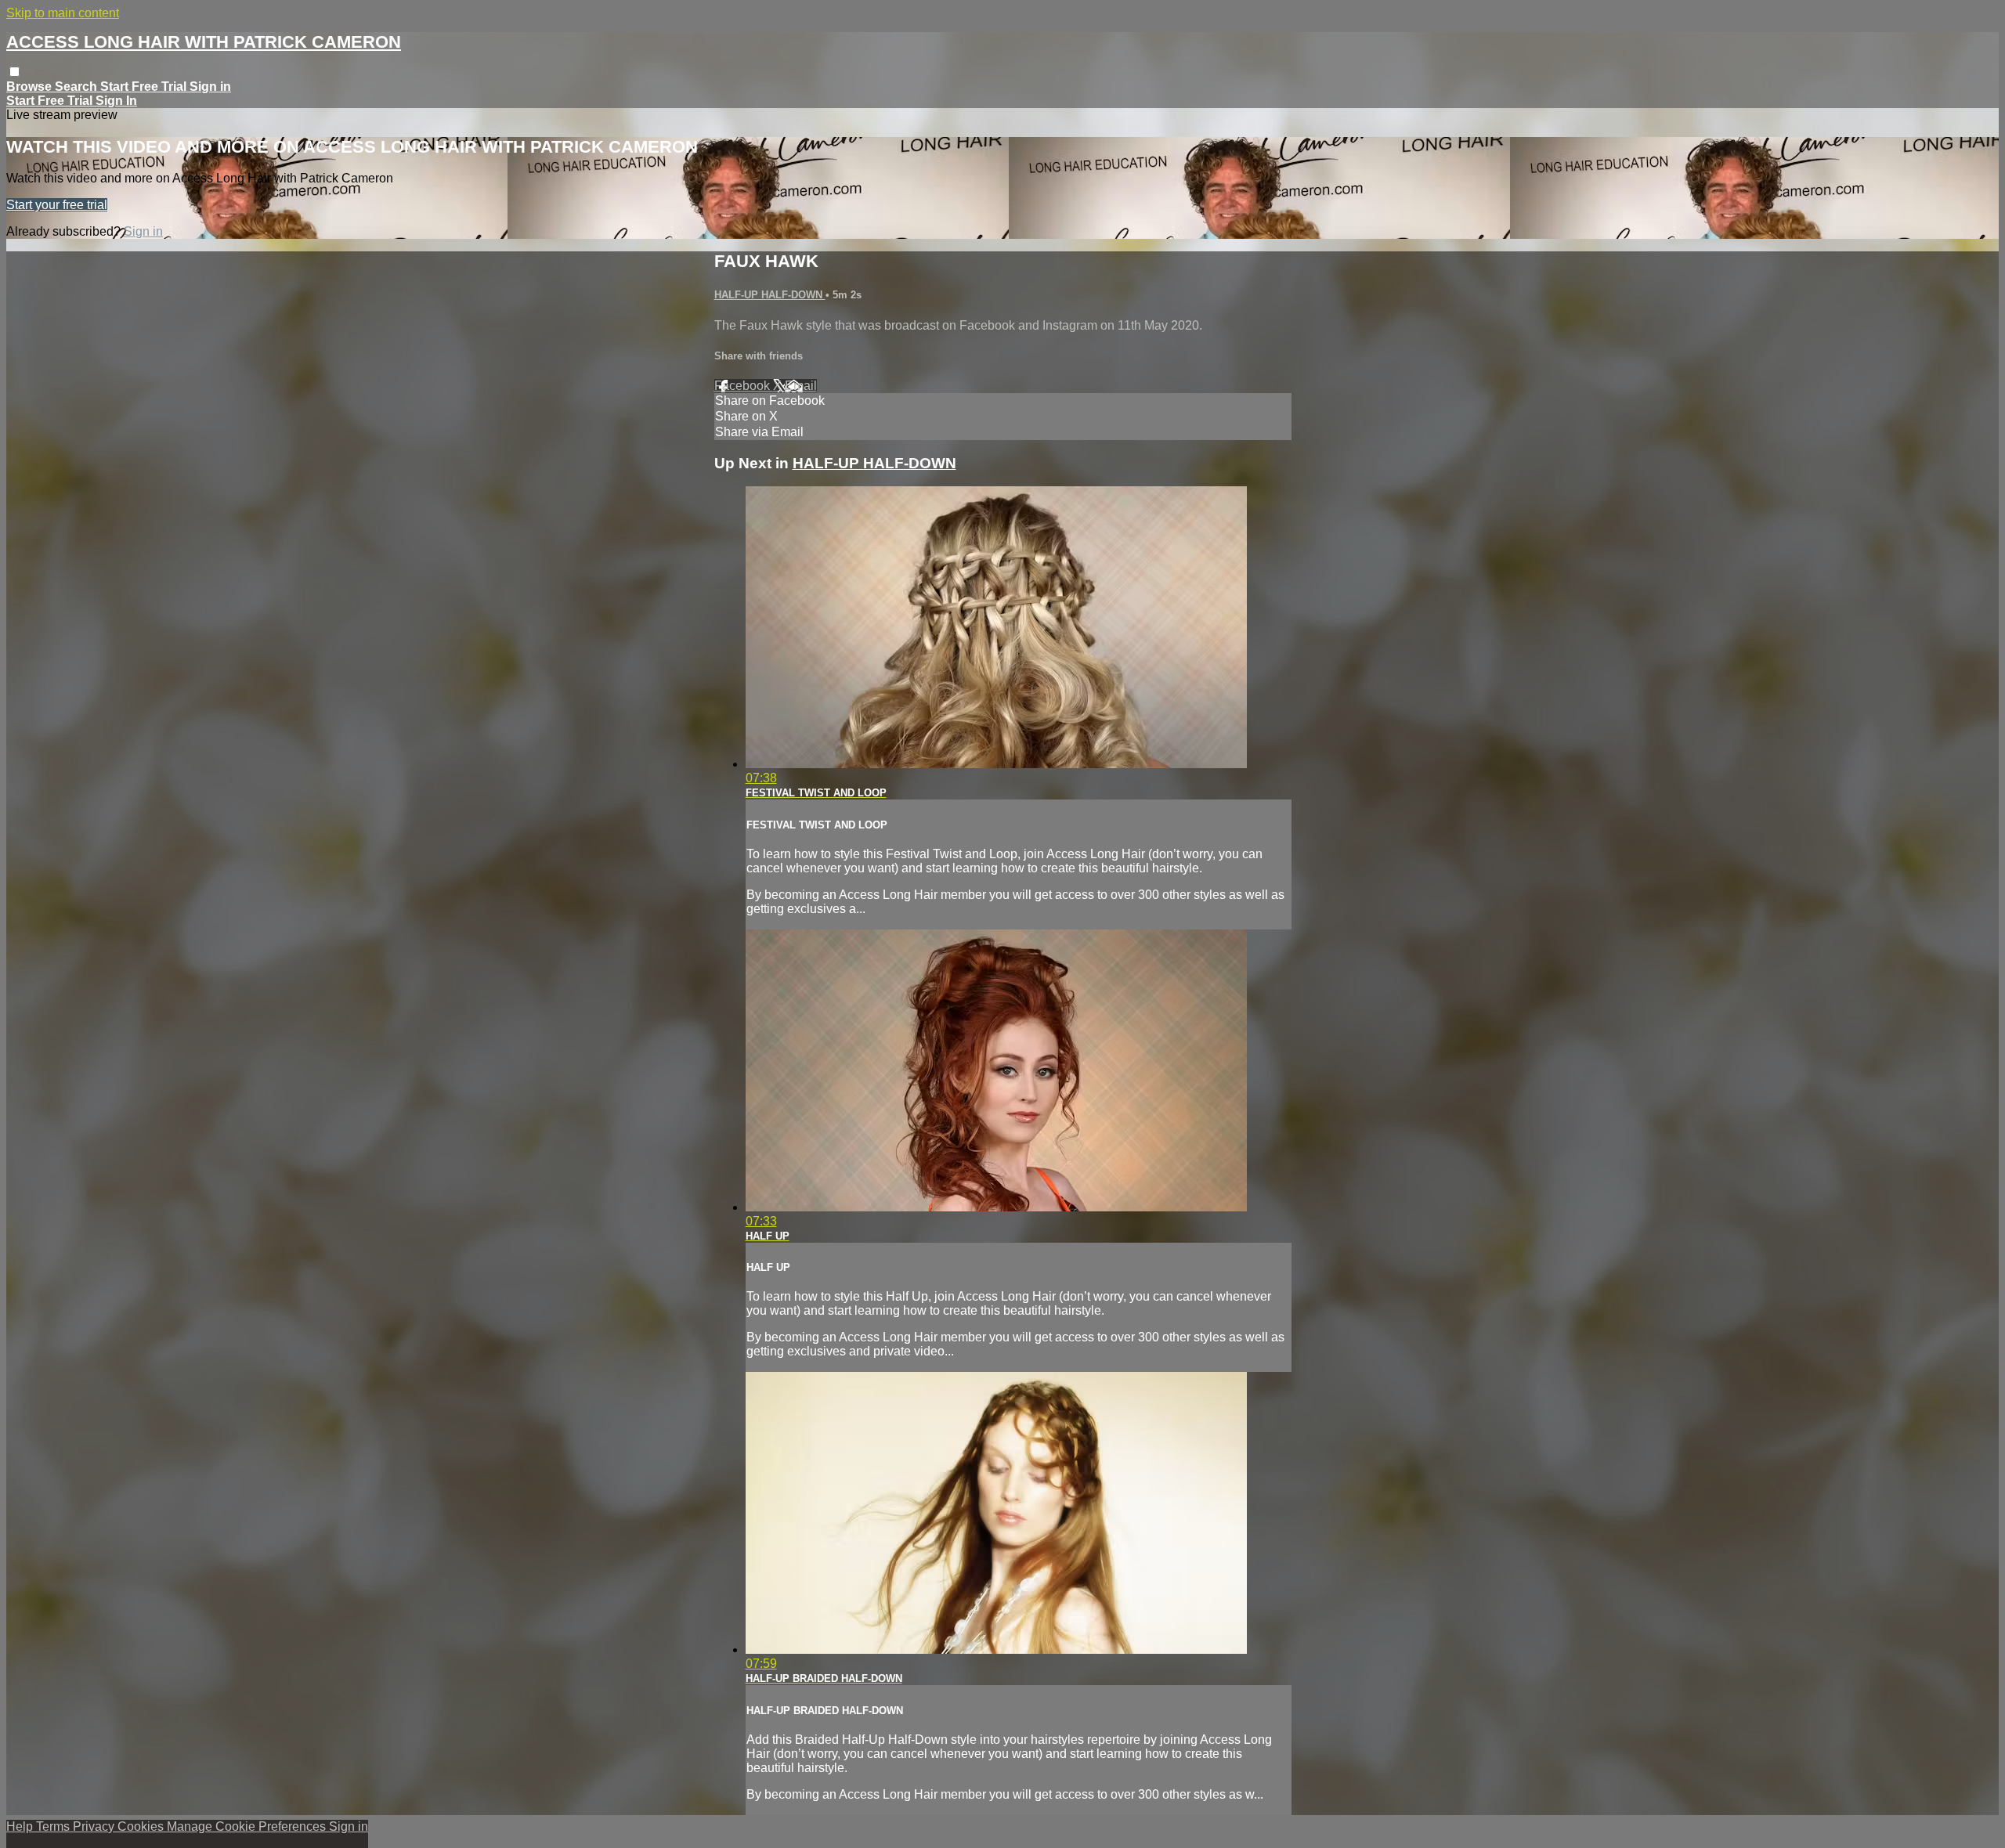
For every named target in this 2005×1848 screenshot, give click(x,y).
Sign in (210, 87)
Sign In (116, 101)
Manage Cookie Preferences (248, 1826)
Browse (31, 87)
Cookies (142, 1826)
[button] (14, 72)
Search (78, 87)
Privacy (95, 1826)
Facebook (744, 386)
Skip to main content (63, 13)
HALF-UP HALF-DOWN (770, 295)
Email (801, 386)
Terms (54, 1826)
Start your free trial (57, 205)
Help (21, 1826)
